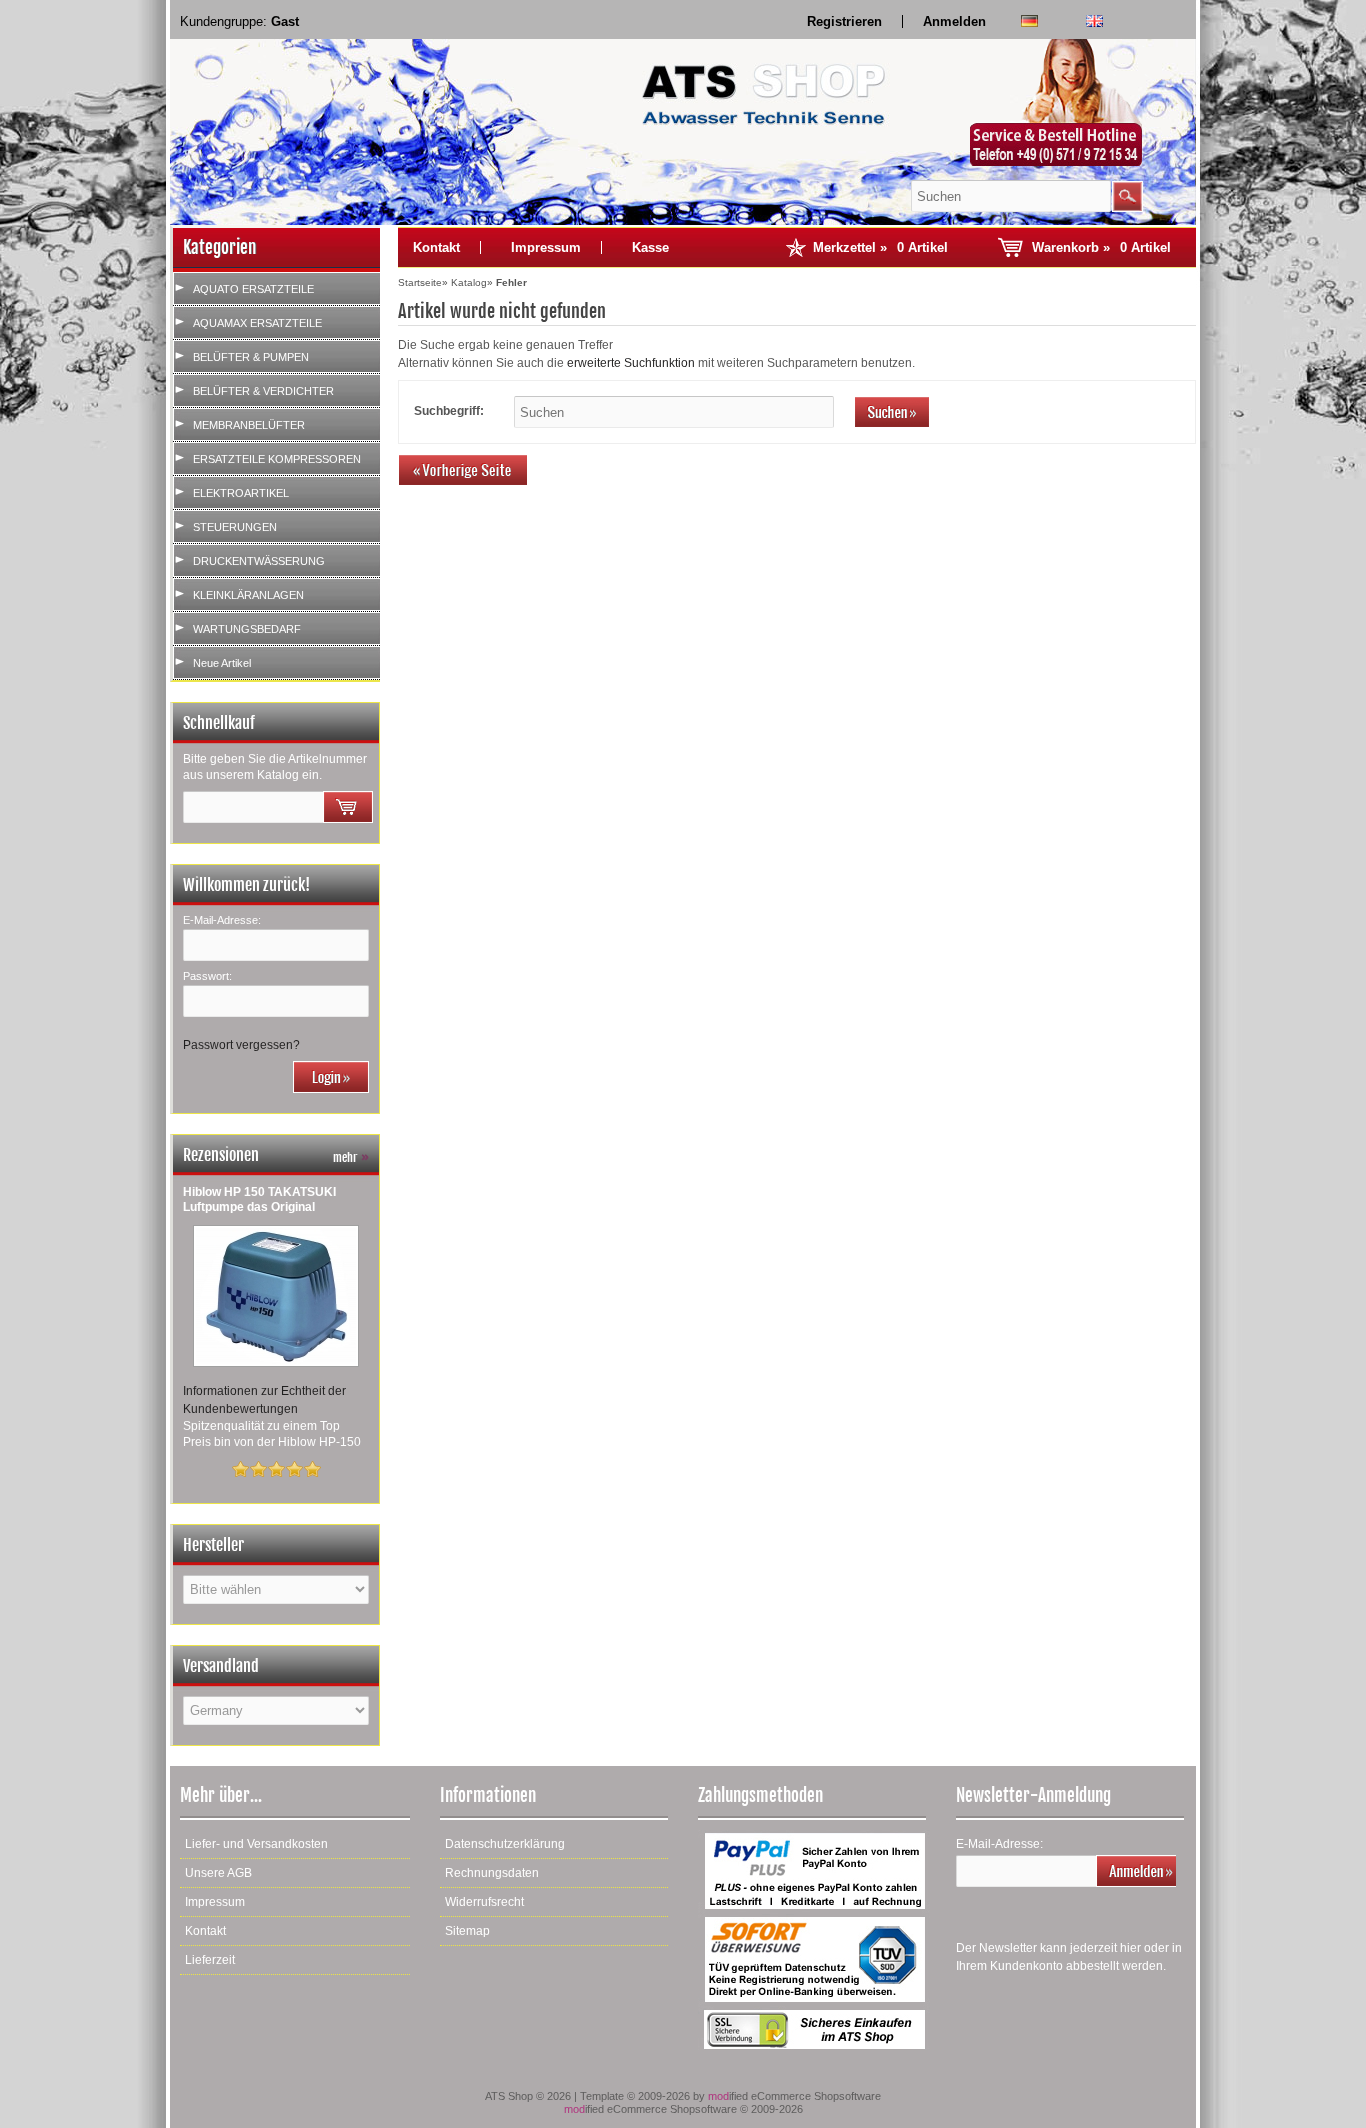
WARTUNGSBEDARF (247, 629)
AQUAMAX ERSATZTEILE (257, 323)
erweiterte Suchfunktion (631, 363)
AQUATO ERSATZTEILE (253, 289)
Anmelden (954, 21)
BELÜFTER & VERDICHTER (263, 391)
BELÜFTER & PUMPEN (251, 357)
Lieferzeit (210, 1960)
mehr (351, 1157)
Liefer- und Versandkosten (256, 1844)
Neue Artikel (222, 663)
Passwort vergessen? (241, 1045)
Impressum (546, 247)
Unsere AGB (218, 1873)
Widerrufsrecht (484, 1902)
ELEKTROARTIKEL (241, 493)
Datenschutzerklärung (505, 1844)
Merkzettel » (880, 247)
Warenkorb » (1101, 247)
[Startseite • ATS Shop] (1066, 104)
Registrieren (844, 21)
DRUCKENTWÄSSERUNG (259, 561)
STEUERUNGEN (235, 527)
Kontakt (436, 247)
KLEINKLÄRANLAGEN (248, 595)
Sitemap (467, 1931)
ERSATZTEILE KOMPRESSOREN (277, 459)
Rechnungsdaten (492, 1873)
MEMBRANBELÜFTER (249, 425)
